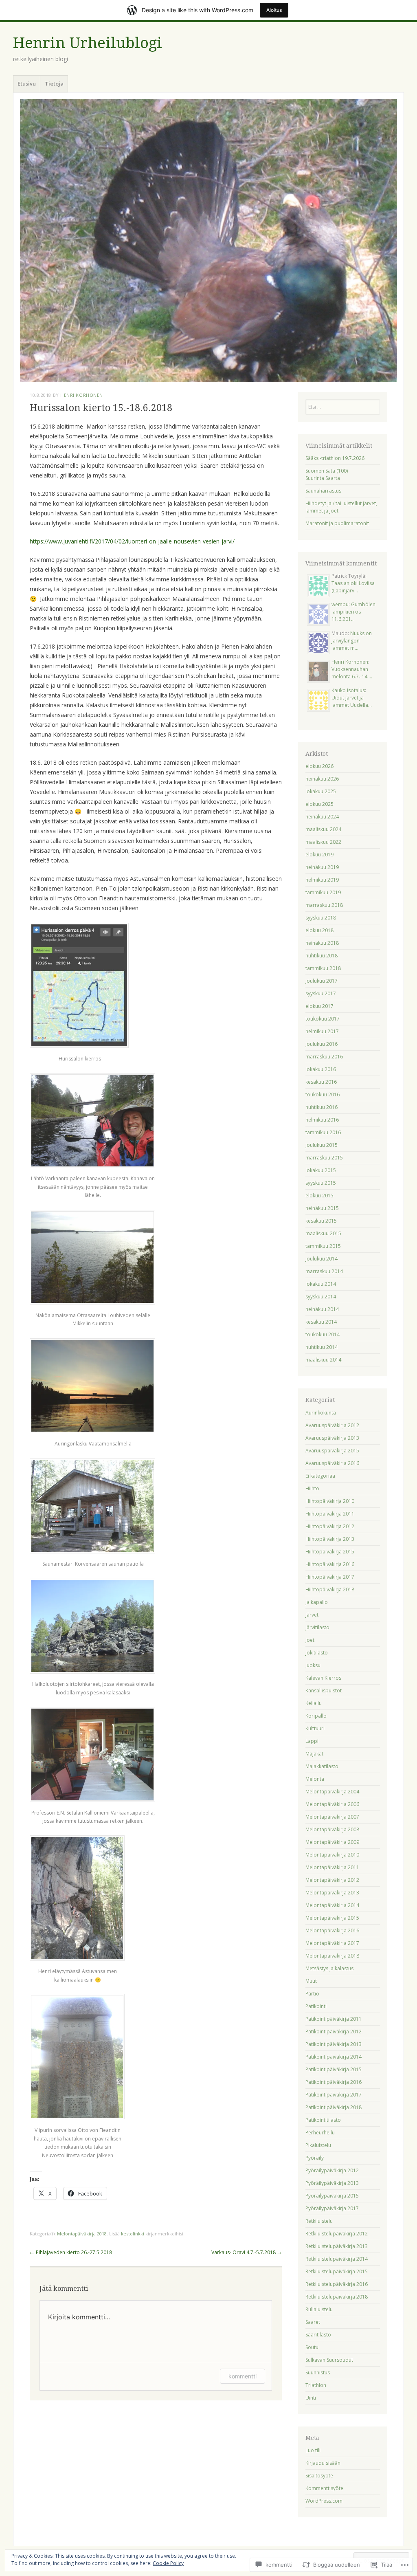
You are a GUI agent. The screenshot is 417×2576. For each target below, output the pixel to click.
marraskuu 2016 (324, 1057)
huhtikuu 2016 (322, 1107)
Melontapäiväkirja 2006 (332, 1804)
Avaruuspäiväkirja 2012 (332, 1425)
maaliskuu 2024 (323, 829)
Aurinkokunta (321, 1413)
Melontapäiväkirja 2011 (332, 1867)
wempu (340, 604)
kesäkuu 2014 (321, 1322)
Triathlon (316, 2385)
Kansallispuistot (324, 1691)
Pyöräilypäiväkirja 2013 (332, 2183)
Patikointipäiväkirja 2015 (334, 2069)
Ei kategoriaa (320, 1476)
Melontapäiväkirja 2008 (332, 1829)
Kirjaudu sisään (323, 2463)
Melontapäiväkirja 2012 (332, 1880)
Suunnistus (318, 2373)
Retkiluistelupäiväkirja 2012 (337, 2234)
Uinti (311, 2398)
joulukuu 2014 (322, 1259)
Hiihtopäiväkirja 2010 (330, 1501)
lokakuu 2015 (321, 1170)
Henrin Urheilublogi (88, 43)
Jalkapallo (317, 1602)
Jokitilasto (317, 1653)
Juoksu (313, 1665)
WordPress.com (324, 2501)
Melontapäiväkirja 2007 (332, 1817)
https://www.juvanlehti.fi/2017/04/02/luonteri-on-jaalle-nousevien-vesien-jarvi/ (132, 541)
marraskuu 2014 (324, 1271)
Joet (310, 1640)
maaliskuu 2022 (323, 842)
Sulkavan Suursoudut (329, 2360)
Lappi (312, 1741)
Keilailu (314, 1703)
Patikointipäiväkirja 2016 (334, 2082)
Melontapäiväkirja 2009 (332, 1842)
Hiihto (312, 1488)
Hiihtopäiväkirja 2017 (330, 1577)
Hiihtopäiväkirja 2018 (330, 1589)
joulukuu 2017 (322, 981)
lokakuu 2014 (321, 1284)
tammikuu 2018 (323, 968)
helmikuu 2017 (322, 1031)
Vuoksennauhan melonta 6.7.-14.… (352, 673)
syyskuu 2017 (321, 993)
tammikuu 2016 (323, 1132)
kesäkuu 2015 (321, 1221)
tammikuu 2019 (323, 892)
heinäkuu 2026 (322, 779)
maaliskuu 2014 (323, 1360)
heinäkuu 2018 (322, 943)
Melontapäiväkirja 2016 (332, 1930)
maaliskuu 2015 (323, 1233)
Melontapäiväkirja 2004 (332, 1792)
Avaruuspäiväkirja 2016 (332, 1463)
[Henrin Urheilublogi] (208, 240)
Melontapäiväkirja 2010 (332, 1855)
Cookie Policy (168, 2563)
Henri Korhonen (82, 395)
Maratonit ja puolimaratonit (337, 523)
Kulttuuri (315, 1728)
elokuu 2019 (319, 855)
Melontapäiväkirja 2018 (82, 2234)
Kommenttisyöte (324, 2488)
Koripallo (316, 1716)
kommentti (243, 2376)
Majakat (314, 1754)
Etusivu (27, 84)
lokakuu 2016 (321, 1069)
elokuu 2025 (319, 804)
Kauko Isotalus (348, 690)
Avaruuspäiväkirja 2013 (332, 1438)
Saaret (313, 2322)
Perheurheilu (320, 2133)
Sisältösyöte (319, 2476)
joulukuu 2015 (322, 1145)
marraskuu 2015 (324, 1158)
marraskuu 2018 (324, 905)
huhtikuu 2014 (322, 1347)
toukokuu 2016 (323, 1094)
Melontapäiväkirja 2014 (332, 1905)
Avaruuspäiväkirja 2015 (332, 1451)
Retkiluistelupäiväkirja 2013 (337, 2246)
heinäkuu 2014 (322, 1309)
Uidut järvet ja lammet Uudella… (352, 701)
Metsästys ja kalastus (329, 1968)
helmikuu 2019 (322, 880)
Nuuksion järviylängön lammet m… (352, 641)
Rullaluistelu (319, 2309)
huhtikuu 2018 (322, 956)
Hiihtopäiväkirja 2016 (330, 1564)
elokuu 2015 (319, 1196)
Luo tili (313, 2450)
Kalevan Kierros (323, 1678)
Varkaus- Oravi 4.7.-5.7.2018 (247, 2252)
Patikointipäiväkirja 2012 (334, 2032)
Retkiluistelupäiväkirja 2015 (337, 2271)
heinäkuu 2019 (322, 867)
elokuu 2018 (319, 930)
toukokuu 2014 (323, 1334)
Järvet (312, 1615)
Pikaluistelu (318, 2145)
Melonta (315, 1779)
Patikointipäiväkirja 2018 (334, 2107)
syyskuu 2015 (321, 1183)
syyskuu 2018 (321, 918)
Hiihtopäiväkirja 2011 (330, 1514)
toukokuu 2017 (323, 1019)
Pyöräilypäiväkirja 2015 (332, 2196)
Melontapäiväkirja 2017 (332, 1943)
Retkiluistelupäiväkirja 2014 (337, 2259)
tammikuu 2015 (323, 1246)
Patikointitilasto (323, 2120)
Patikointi (316, 2006)
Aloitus (274, 10)
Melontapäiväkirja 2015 (332, 1918)
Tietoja (54, 84)
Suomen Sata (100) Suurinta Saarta (327, 474)
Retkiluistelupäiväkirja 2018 (337, 2297)
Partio (312, 1994)
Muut (311, 1981)
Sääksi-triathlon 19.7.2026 (335, 458)
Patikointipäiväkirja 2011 (334, 2019)
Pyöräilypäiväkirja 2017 (332, 2208)
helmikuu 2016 (322, 1120)
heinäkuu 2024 (322, 817)
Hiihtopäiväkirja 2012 (330, 1526)
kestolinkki (133, 2234)
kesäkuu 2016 (321, 1082)
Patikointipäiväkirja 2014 (334, 2057)
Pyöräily (315, 2158)
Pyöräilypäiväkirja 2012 (332, 2170)
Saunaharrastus (323, 491)
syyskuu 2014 (321, 1297)
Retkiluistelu (319, 2221)
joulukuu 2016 (322, 1044)
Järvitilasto (317, 1627)
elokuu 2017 (319, 1006)
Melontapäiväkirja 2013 (332, 1893)
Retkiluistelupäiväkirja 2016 (337, 2284)
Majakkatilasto (322, 1766)
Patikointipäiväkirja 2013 (334, 2044)
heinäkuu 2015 (322, 1208)
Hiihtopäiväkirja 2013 (330, 1539)
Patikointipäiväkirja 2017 (334, 2095)
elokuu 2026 (319, 766)
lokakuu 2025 (321, 791)
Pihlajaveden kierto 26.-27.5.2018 (71, 2252)
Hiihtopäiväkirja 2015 (330, 1552)
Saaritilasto (318, 2335)
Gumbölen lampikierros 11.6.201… (353, 612)
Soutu (312, 2347)
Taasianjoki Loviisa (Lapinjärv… (353, 587)
